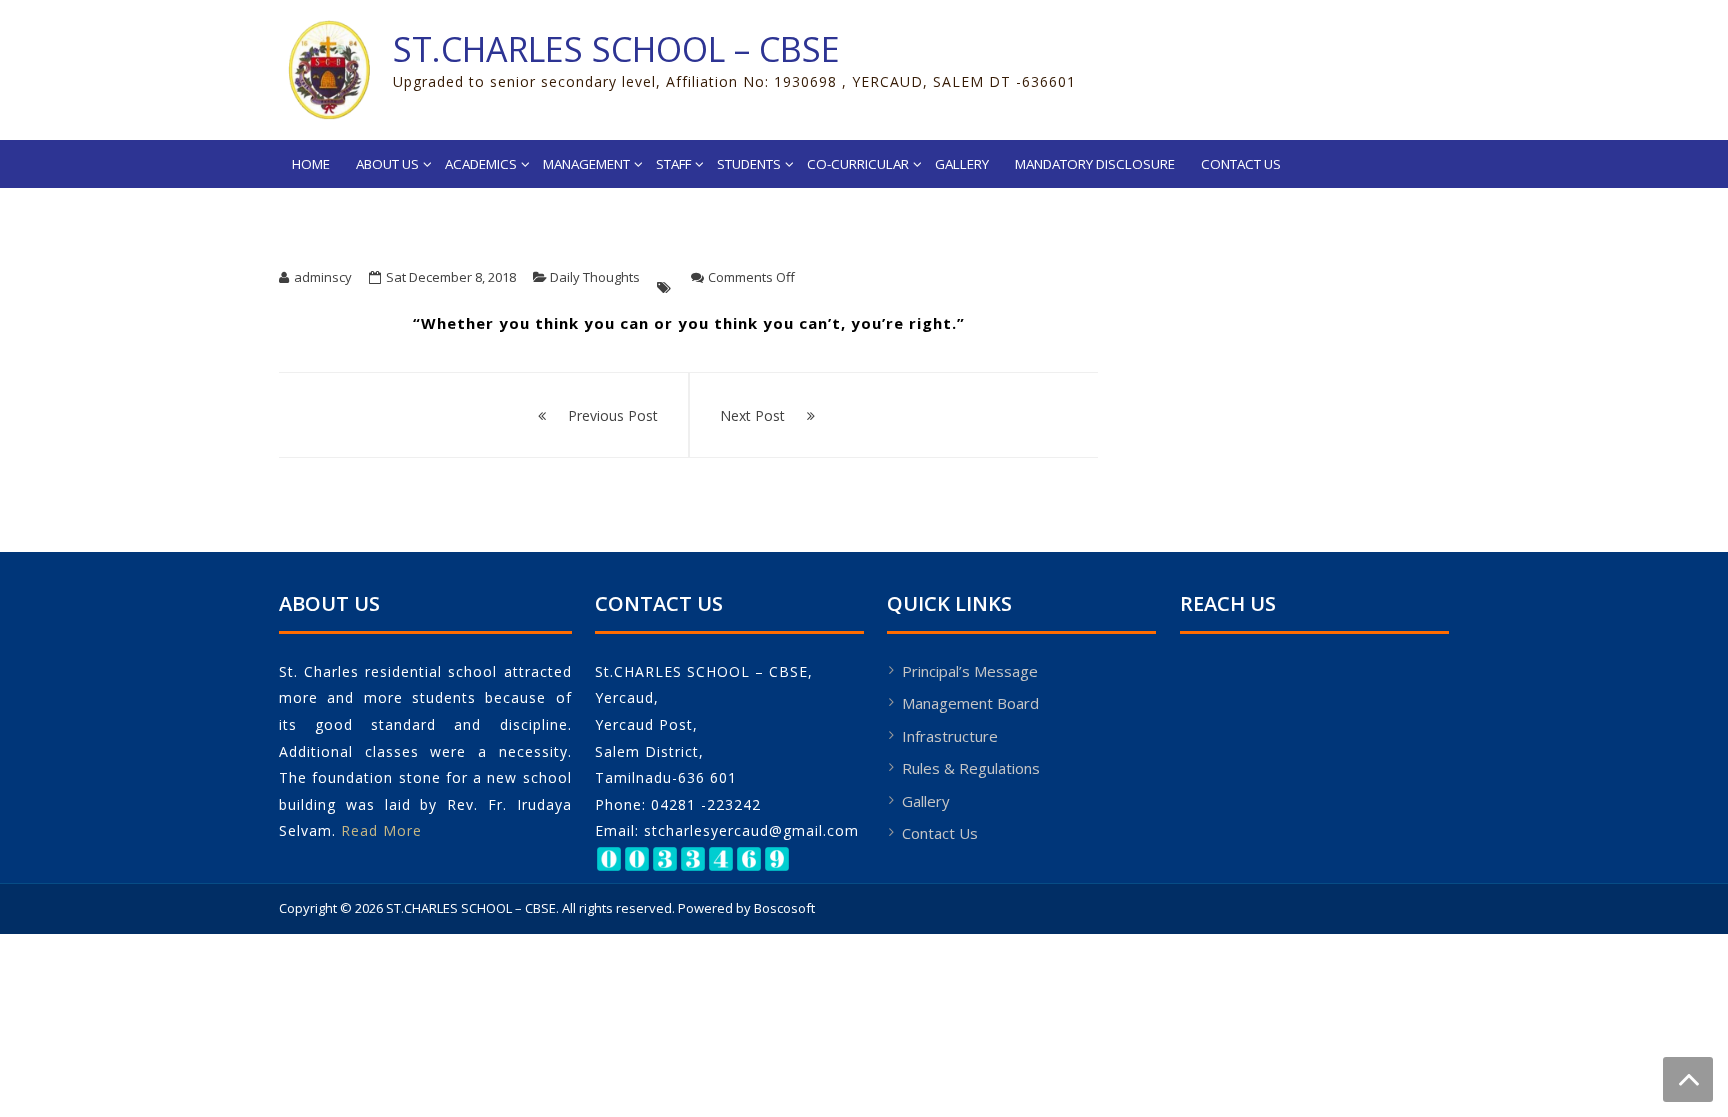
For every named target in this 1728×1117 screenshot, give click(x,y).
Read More (381, 830)
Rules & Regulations (971, 768)
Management (586, 164)
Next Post (752, 415)
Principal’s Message (970, 671)
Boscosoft (784, 908)
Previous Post (613, 415)
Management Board (970, 703)
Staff (673, 164)
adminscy (323, 277)
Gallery (962, 164)
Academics (481, 164)
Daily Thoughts (595, 277)
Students (749, 164)
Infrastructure (950, 736)
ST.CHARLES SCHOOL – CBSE (616, 49)
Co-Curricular (858, 164)
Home (311, 164)
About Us (387, 164)
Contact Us (1241, 164)
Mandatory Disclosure (1095, 164)
